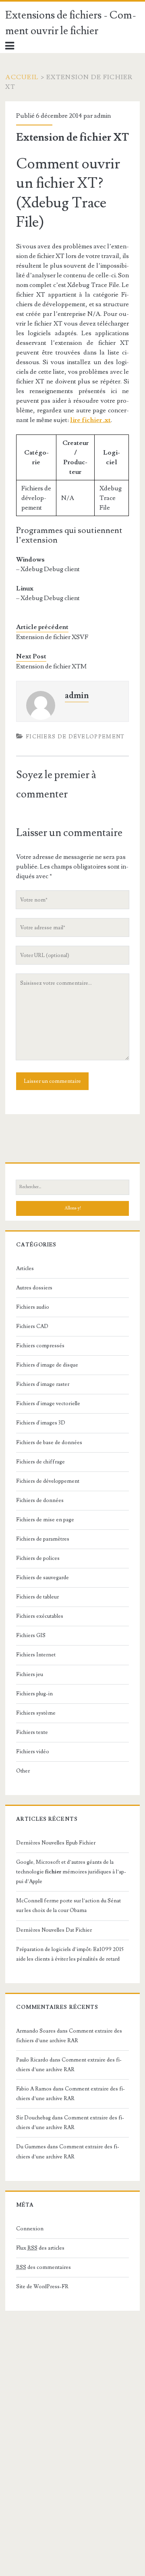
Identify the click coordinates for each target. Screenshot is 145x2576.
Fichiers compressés (40, 1346)
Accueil (22, 77)
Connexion (30, 2229)
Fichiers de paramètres (43, 1539)
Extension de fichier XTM (51, 666)
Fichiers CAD (32, 1326)
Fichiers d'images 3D (41, 1423)
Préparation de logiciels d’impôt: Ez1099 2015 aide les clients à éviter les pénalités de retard (70, 1954)
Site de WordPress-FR (42, 2287)
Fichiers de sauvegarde (42, 1578)
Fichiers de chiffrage (40, 1462)
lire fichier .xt (90, 420)
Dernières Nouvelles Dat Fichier (54, 1930)
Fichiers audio (33, 1307)
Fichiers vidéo (33, 1752)
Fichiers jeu (30, 1674)
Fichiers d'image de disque (47, 1365)
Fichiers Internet (36, 1655)
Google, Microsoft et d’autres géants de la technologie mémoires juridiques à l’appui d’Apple (71, 1872)
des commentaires (43, 2267)
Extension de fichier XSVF (52, 637)
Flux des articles (40, 2248)
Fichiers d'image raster (43, 1384)
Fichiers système (36, 1713)
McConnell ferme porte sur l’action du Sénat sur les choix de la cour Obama (68, 1906)
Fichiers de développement (75, 737)
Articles (25, 1269)
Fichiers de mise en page (45, 1520)
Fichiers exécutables (40, 1616)
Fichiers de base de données (49, 1443)
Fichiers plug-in (34, 1694)
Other (23, 1771)
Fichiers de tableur (37, 1597)
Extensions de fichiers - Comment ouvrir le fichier (71, 23)
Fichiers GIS (31, 1635)
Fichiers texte (32, 1732)
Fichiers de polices (38, 1558)
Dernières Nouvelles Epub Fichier (56, 1843)
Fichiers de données (40, 1500)
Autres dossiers (34, 1288)
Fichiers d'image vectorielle (48, 1404)
